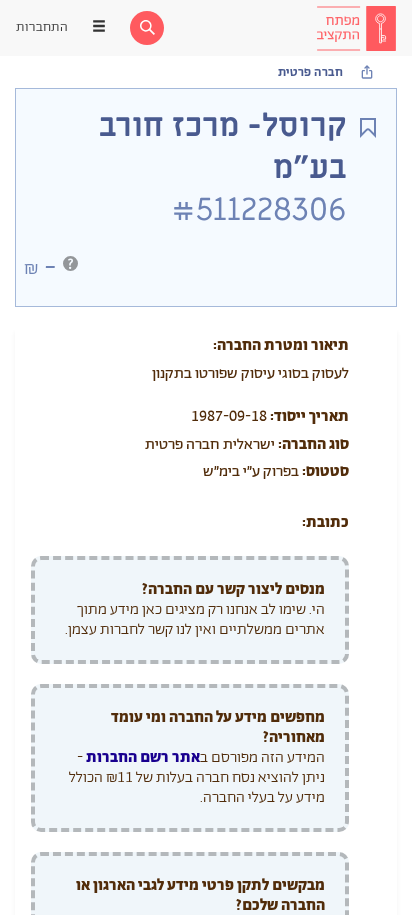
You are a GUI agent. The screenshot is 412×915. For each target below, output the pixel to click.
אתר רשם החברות (143, 757)
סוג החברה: (313, 444)
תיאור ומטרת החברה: (281, 345)
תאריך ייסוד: (309, 416)
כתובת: (325, 522)
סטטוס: (325, 471)
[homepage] (356, 28)
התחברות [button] (42, 27)
